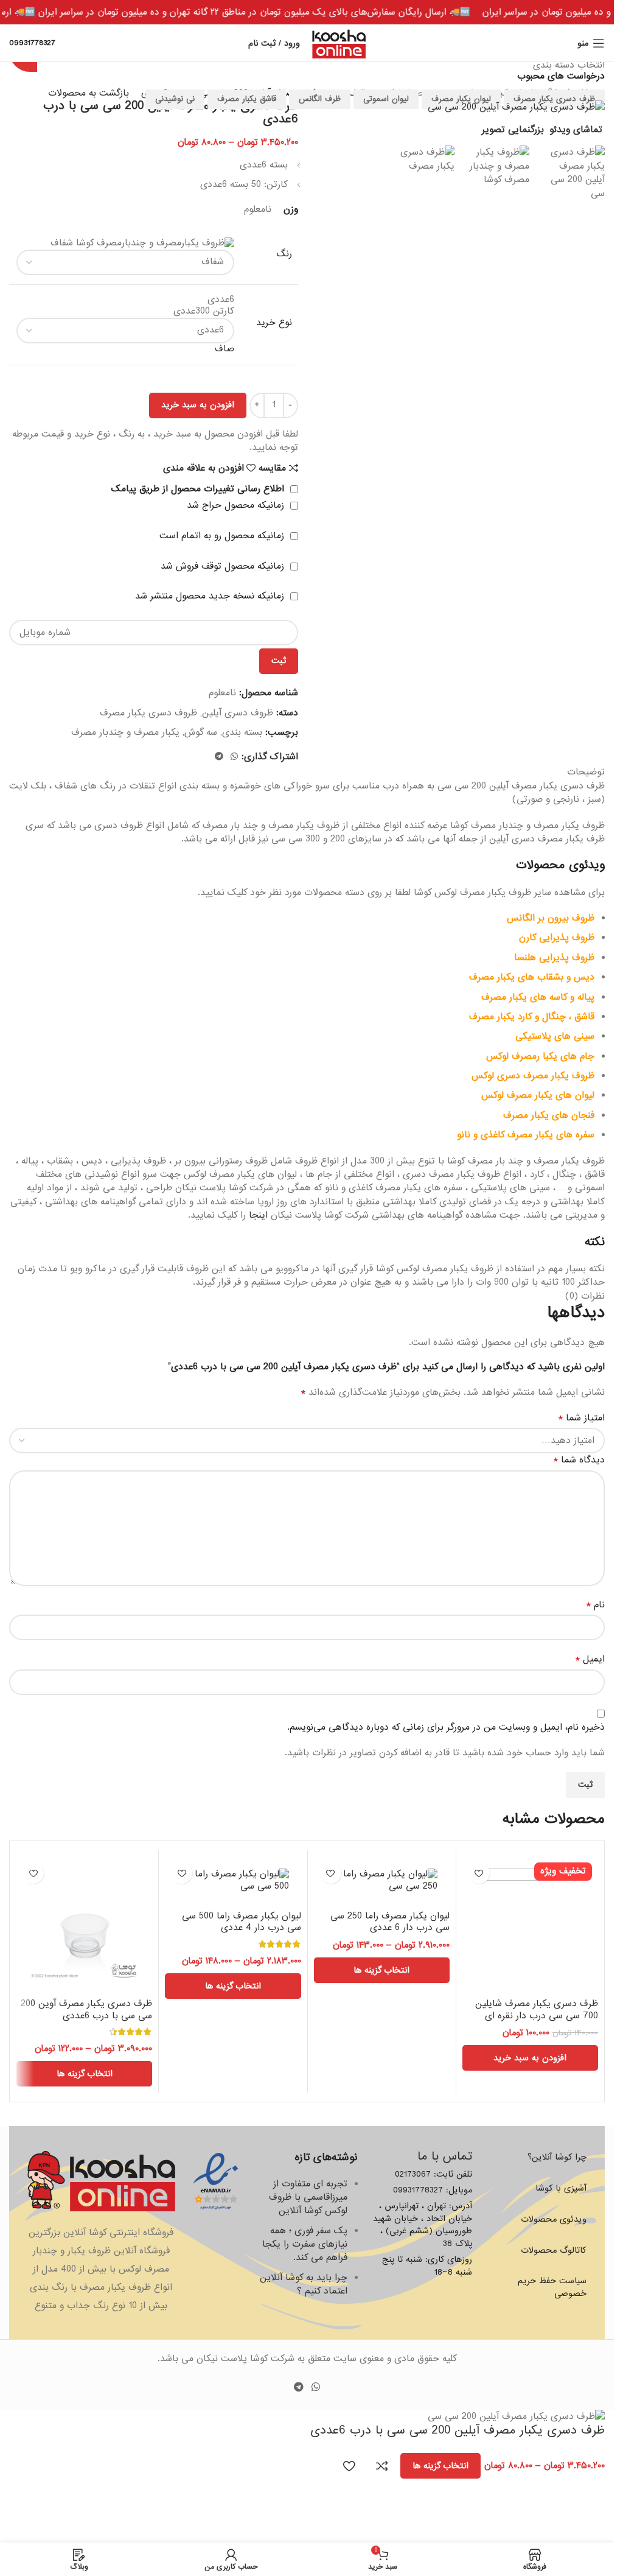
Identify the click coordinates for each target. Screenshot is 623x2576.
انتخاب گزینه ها (440, 2466)
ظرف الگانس (320, 99)
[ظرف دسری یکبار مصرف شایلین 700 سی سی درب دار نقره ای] (530, 1924)
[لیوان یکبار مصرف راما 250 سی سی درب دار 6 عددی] (382, 1880)
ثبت (279, 661)
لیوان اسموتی (386, 99)
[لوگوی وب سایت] (339, 43)
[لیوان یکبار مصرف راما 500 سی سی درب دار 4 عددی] (233, 1880)
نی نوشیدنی (175, 99)
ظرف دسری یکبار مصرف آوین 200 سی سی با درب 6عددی (86, 2010)
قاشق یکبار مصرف (247, 99)
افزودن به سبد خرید (198, 405)
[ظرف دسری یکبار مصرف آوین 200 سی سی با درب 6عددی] (84, 1924)
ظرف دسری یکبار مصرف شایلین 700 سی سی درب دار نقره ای (537, 2010)
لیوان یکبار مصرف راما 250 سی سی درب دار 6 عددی (390, 1922)
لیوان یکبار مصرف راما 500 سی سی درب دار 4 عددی (242, 1922)
